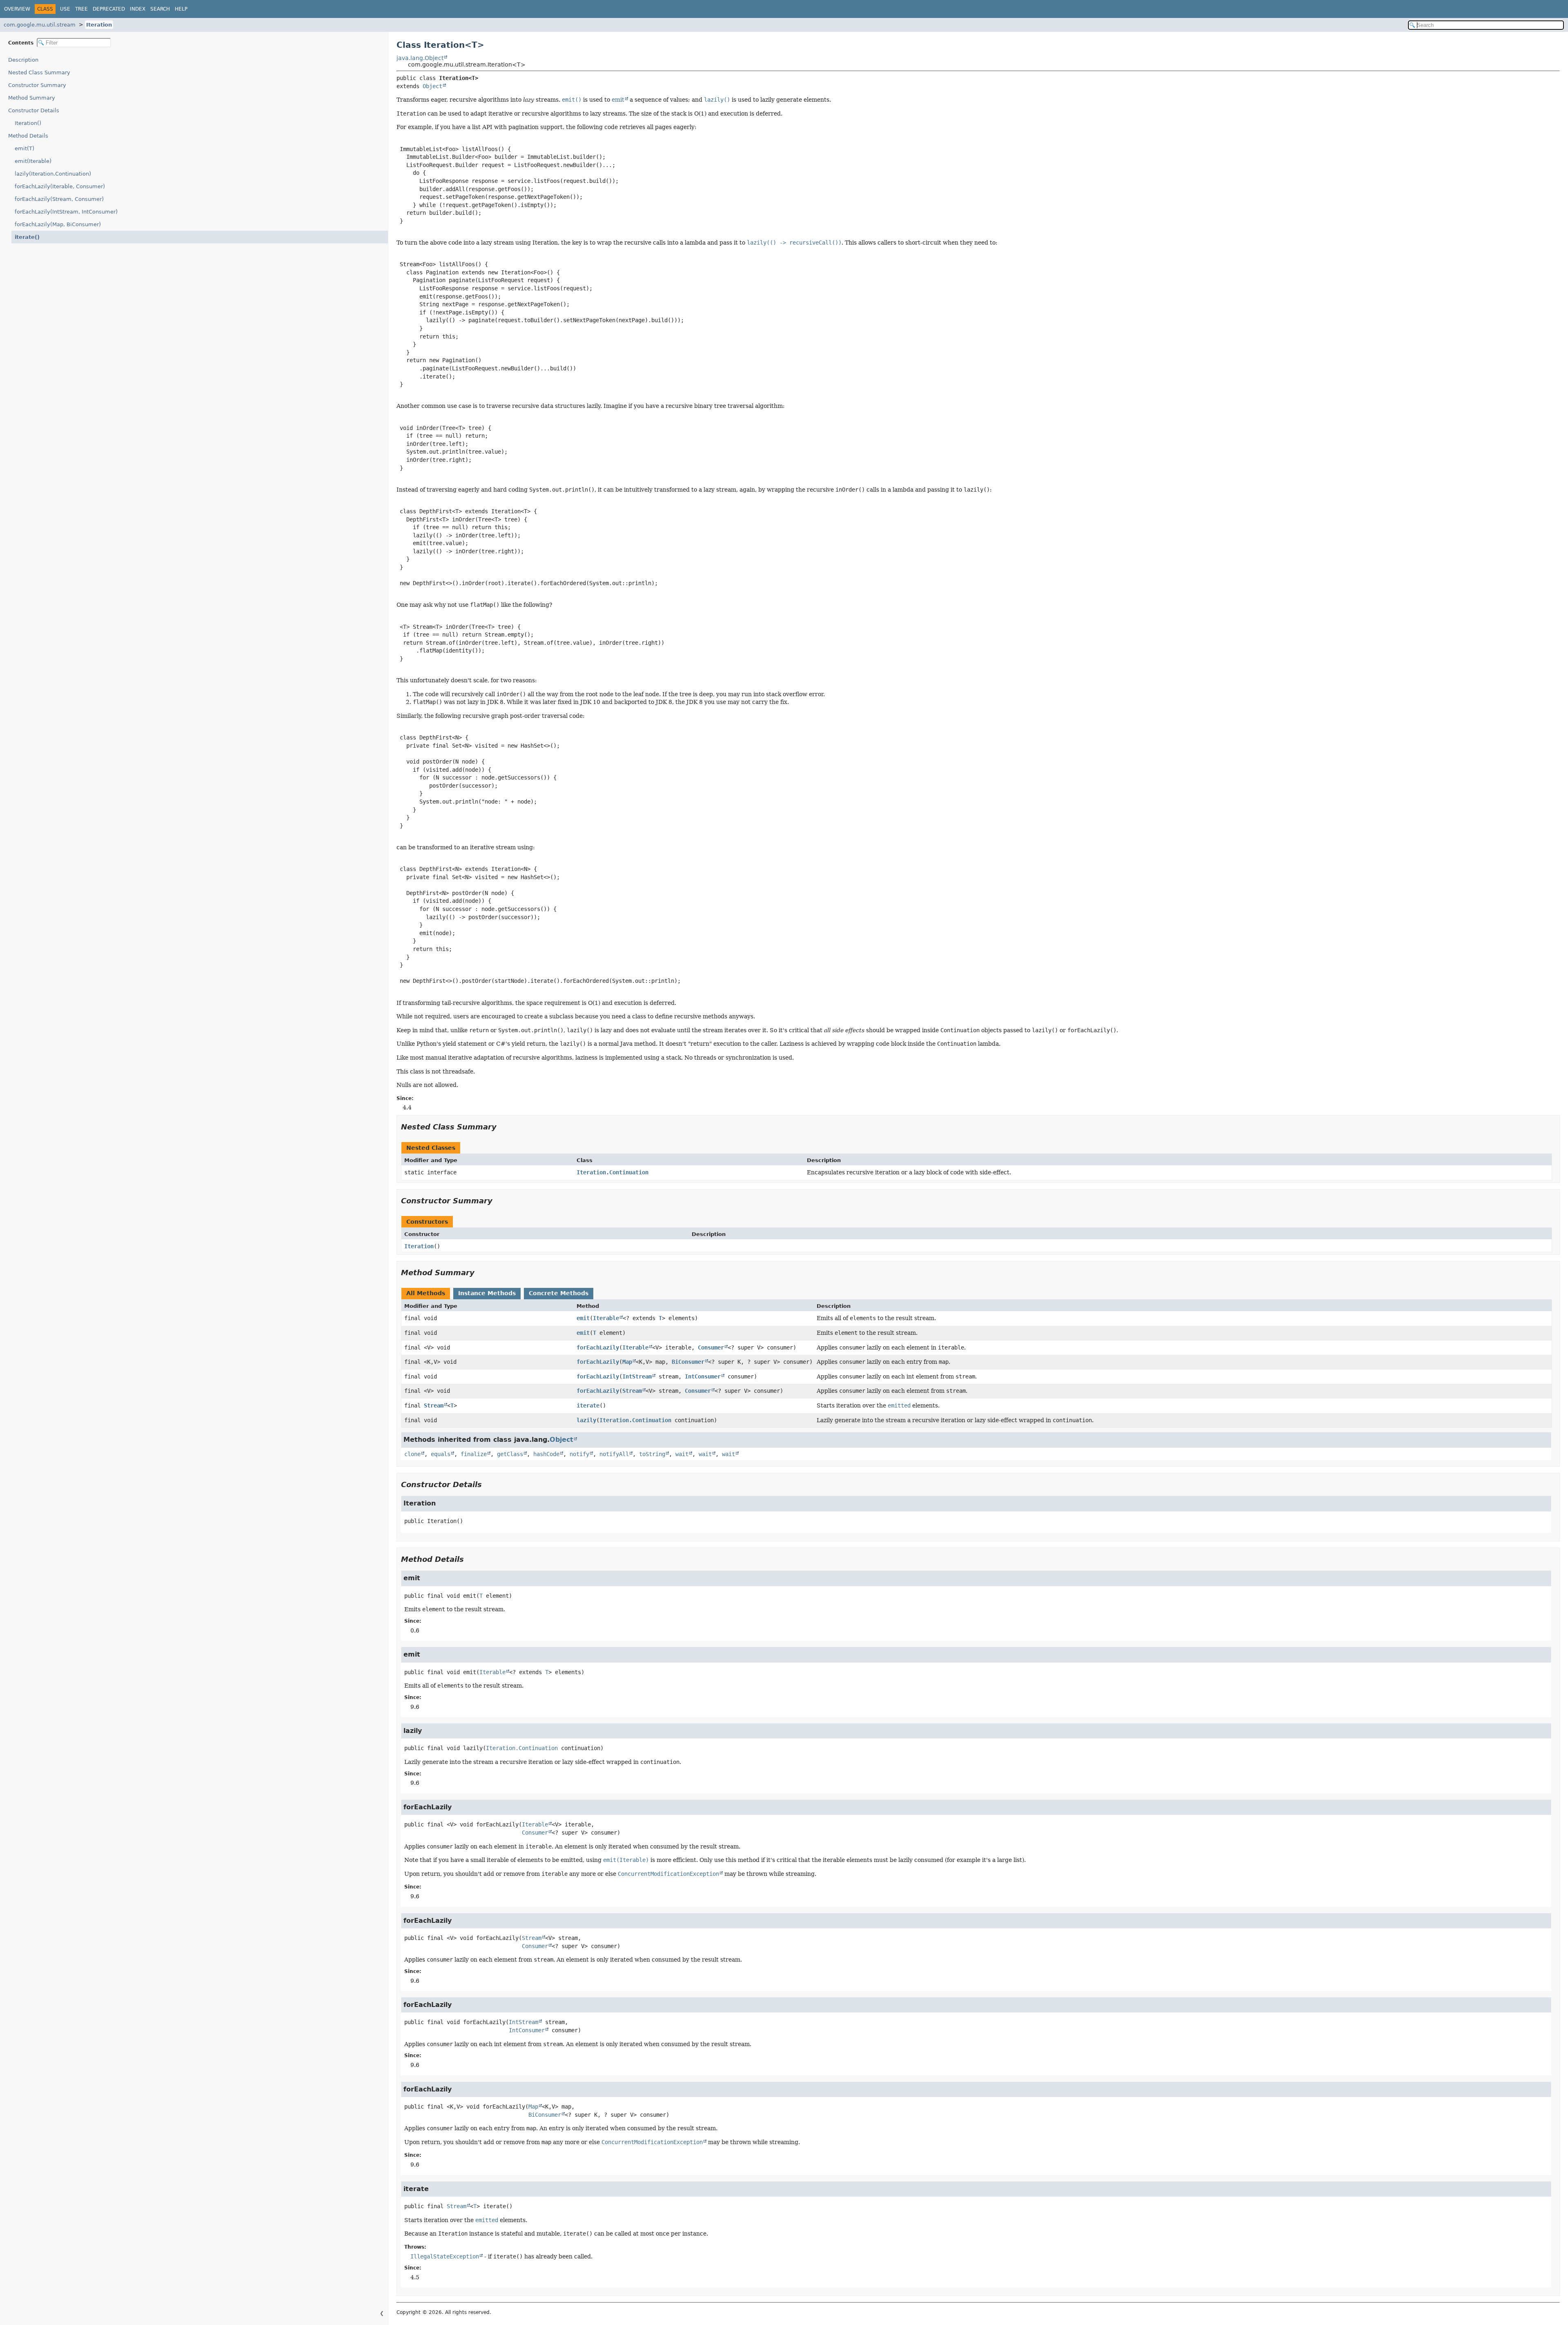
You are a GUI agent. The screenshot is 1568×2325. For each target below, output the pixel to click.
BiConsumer (688, 1362)
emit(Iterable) (33, 161)
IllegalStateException (445, 2256)
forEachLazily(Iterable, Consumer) (60, 186)
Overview (17, 9)
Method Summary (32, 98)
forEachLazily (598, 1347)
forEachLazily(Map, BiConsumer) (58, 224)
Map (627, 1362)
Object (432, 86)
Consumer (711, 1347)
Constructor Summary (37, 85)
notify (579, 1454)
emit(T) (24, 148)
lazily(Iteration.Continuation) (53, 174)
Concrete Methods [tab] (559, 1293)
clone (412, 1454)
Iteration (99, 25)
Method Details (28, 136)
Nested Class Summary (39, 72)
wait (682, 1454)
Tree (81, 9)
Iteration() (28, 123)
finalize (474, 1454)
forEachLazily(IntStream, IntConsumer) (66, 212)
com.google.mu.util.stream (40, 25)
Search (160, 9)
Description (23, 60)
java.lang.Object (420, 58)
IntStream (637, 1376)
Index (138, 9)
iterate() (27, 237)
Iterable (606, 1318)
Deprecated (109, 9)
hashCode (546, 1454)
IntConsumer (703, 1376)
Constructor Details (34, 110)
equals (441, 1454)
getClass (510, 1454)
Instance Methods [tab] (487, 1293)
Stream (632, 1391)
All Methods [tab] (426, 1293)
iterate (588, 1405)
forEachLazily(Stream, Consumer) (59, 199)
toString (652, 1454)
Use (65, 9)
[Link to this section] (502, 1127)
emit (618, 100)
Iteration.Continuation (612, 1172)
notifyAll (614, 1454)
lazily (586, 1420)
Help (181, 9)
